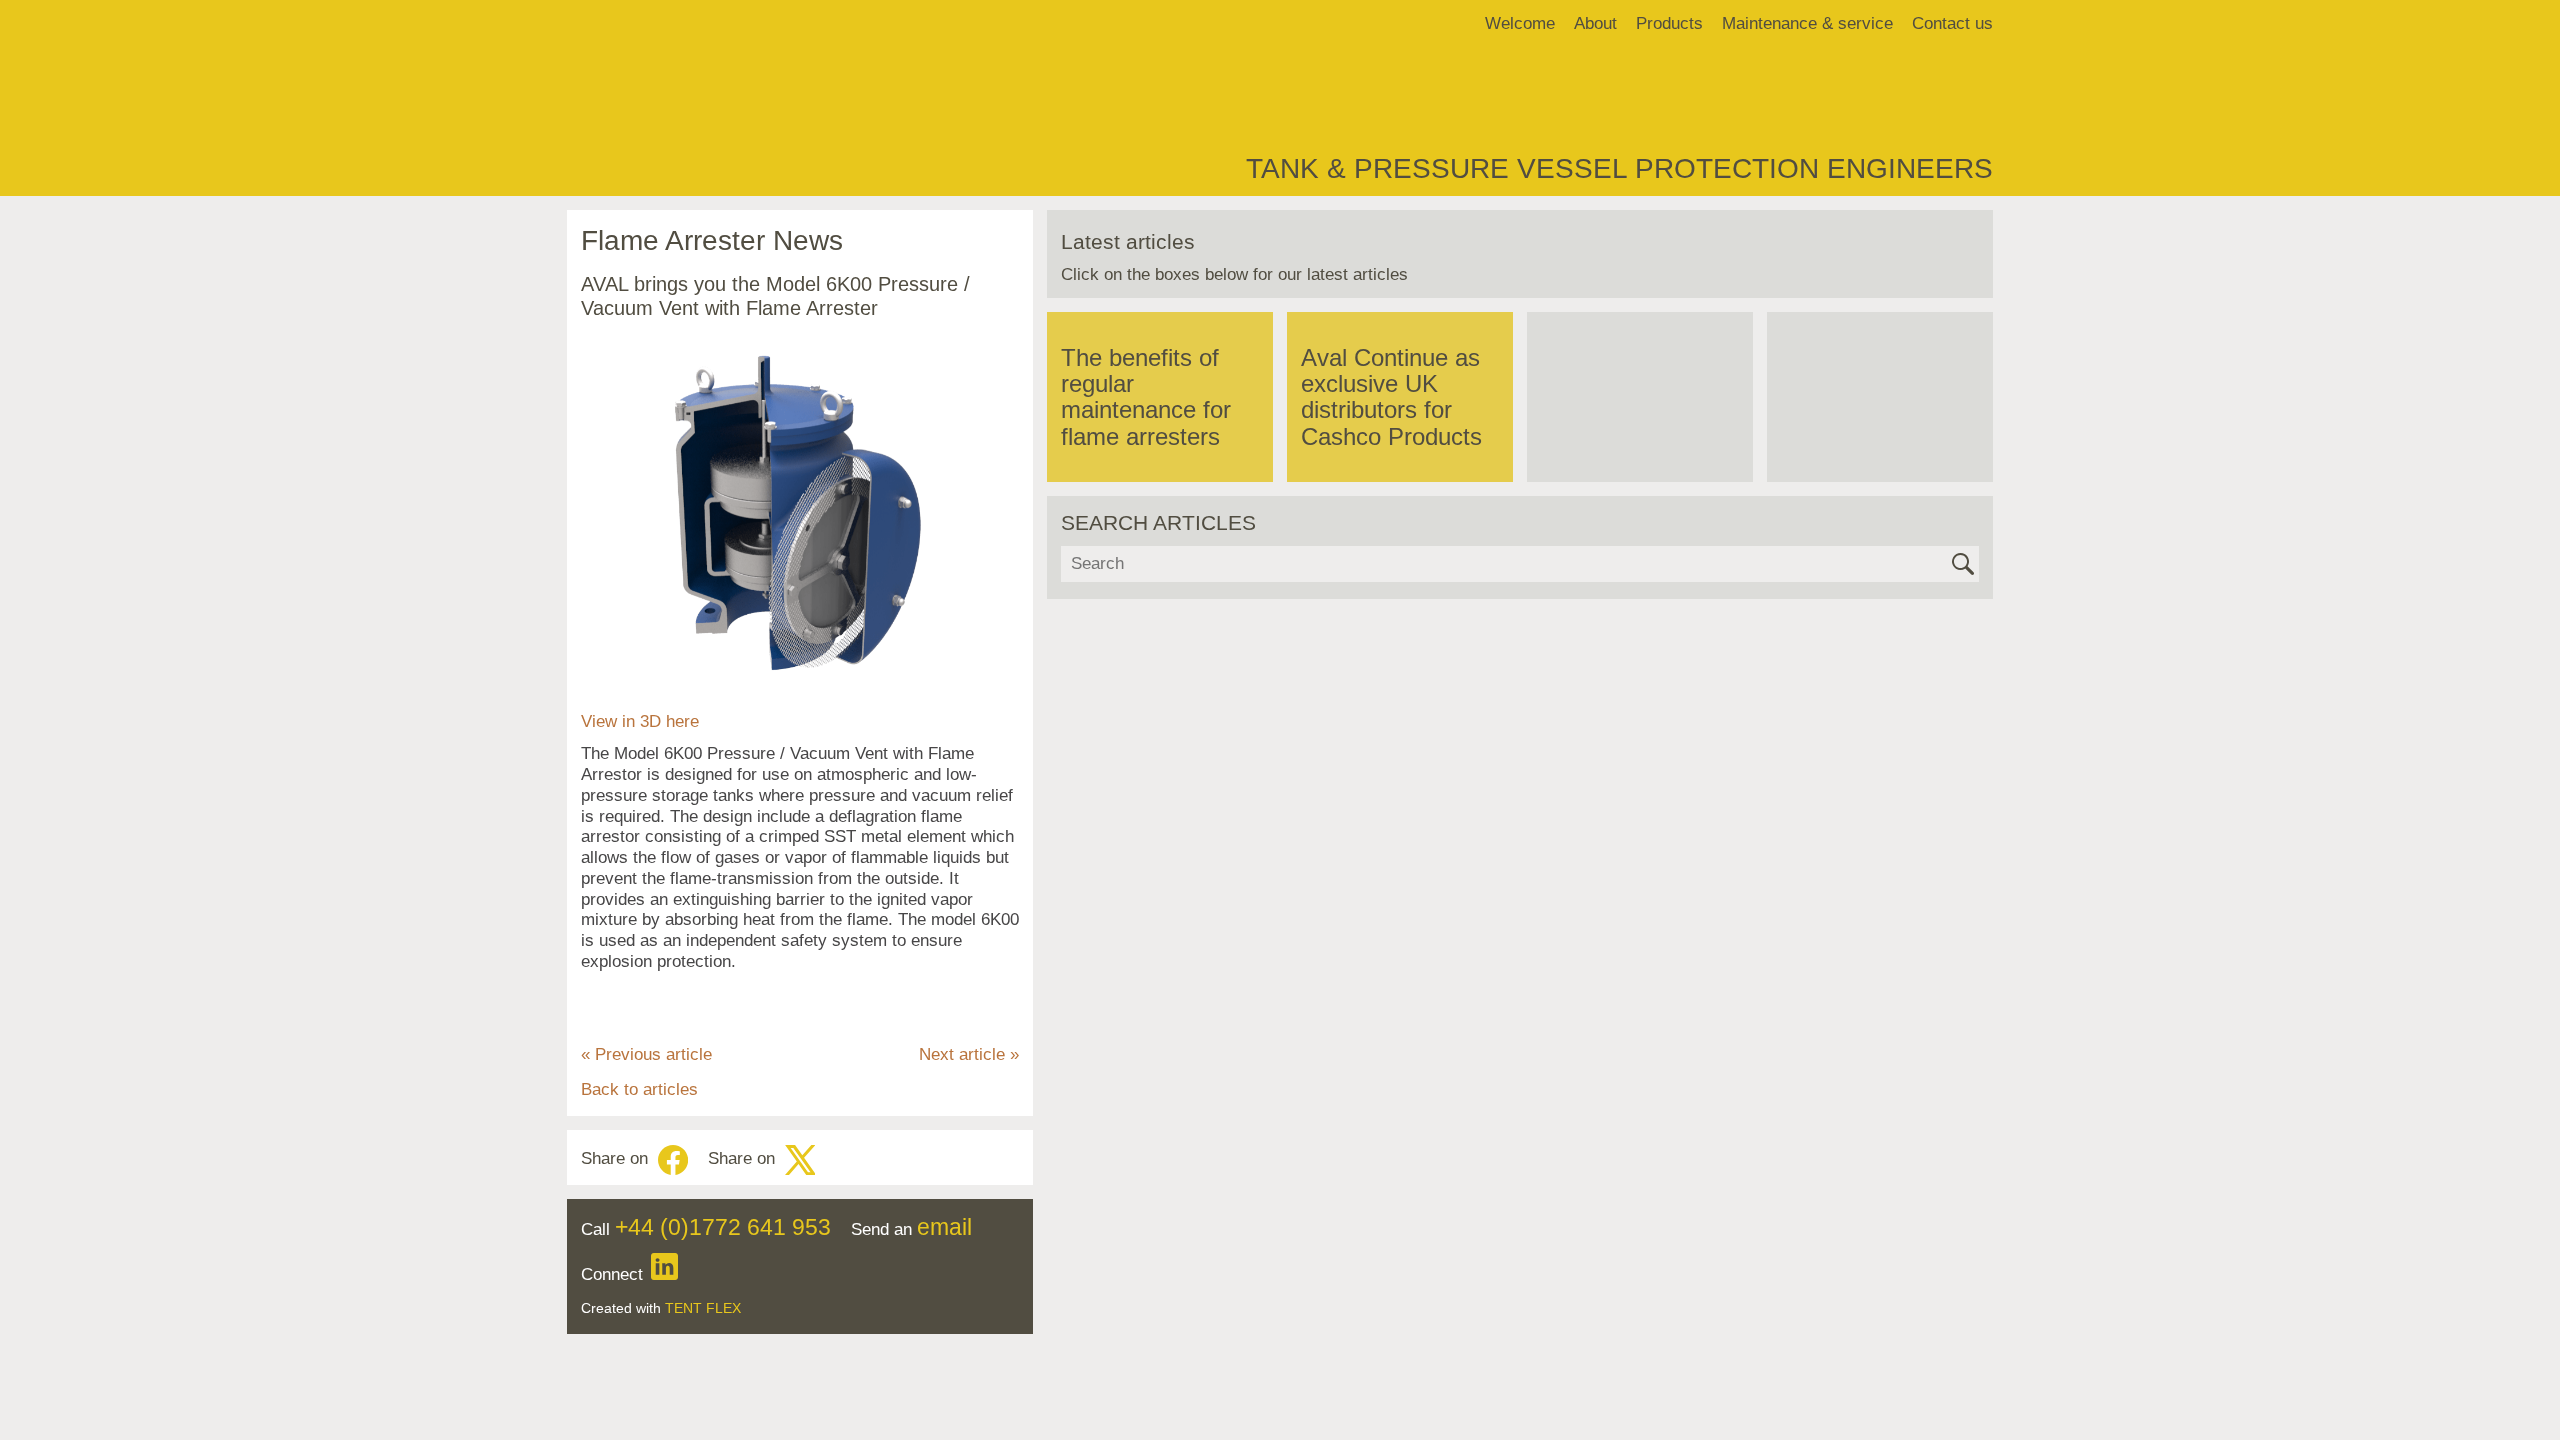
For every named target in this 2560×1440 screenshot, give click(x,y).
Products (1669, 23)
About (1595, 23)
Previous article (646, 1054)
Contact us (1952, 23)
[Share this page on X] (800, 1160)
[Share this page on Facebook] (673, 1160)
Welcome (1520, 23)
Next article (969, 1054)
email (944, 1227)
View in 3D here (640, 721)
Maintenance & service (1807, 23)
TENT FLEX (703, 1308)
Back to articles (639, 1089)
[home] (595, 23)
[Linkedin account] (664, 1274)
